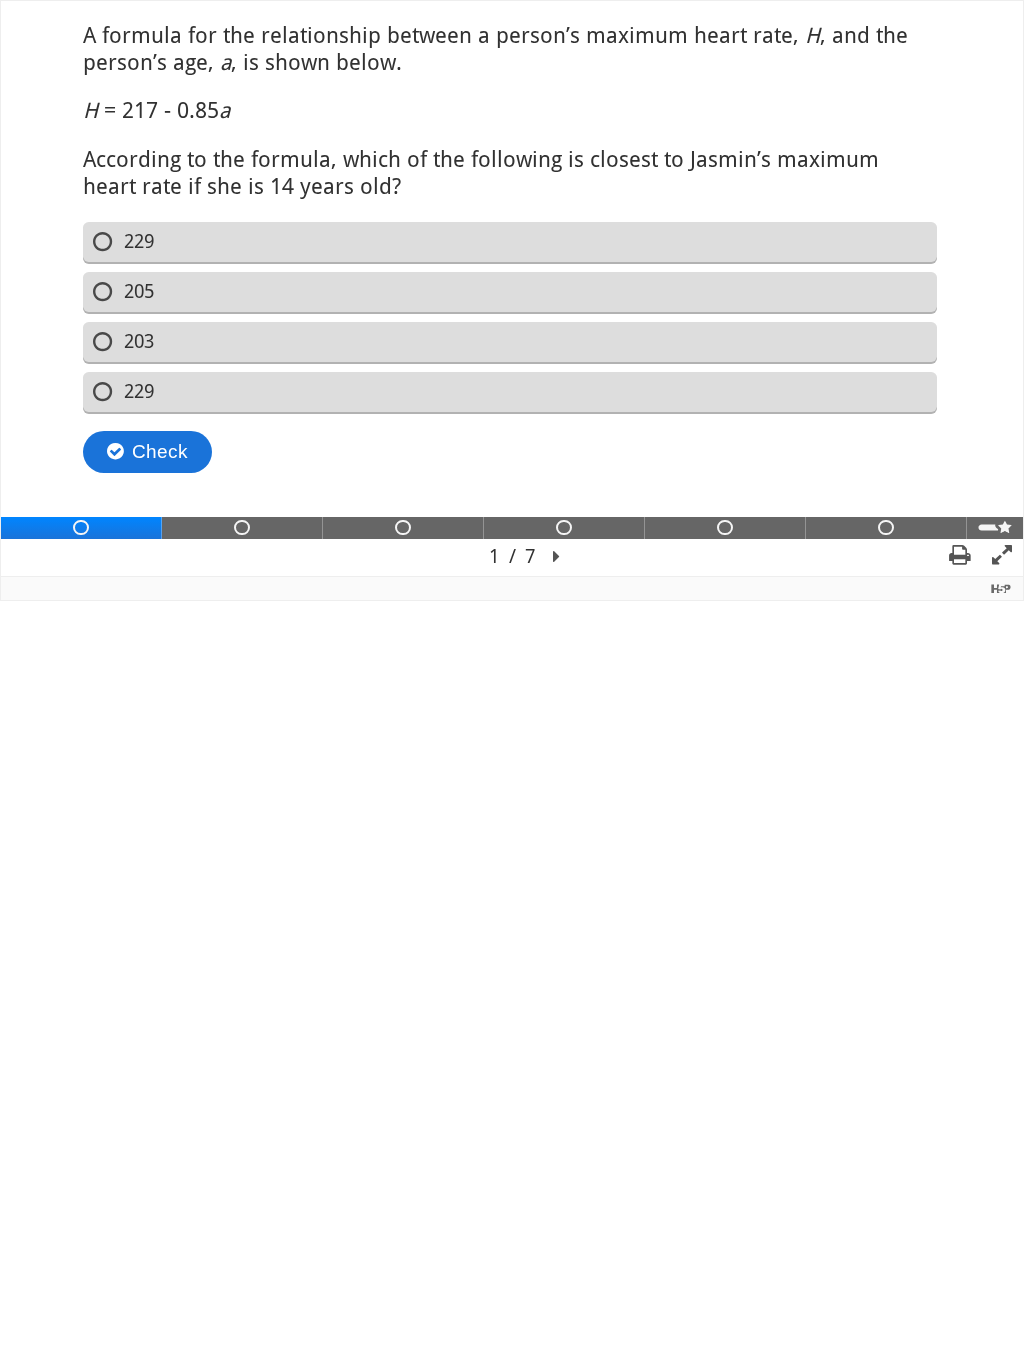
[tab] (81, 528)
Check (160, 451)
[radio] (510, 242)
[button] (556, 557)
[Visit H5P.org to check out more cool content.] (1001, 588)
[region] (512, 288)
